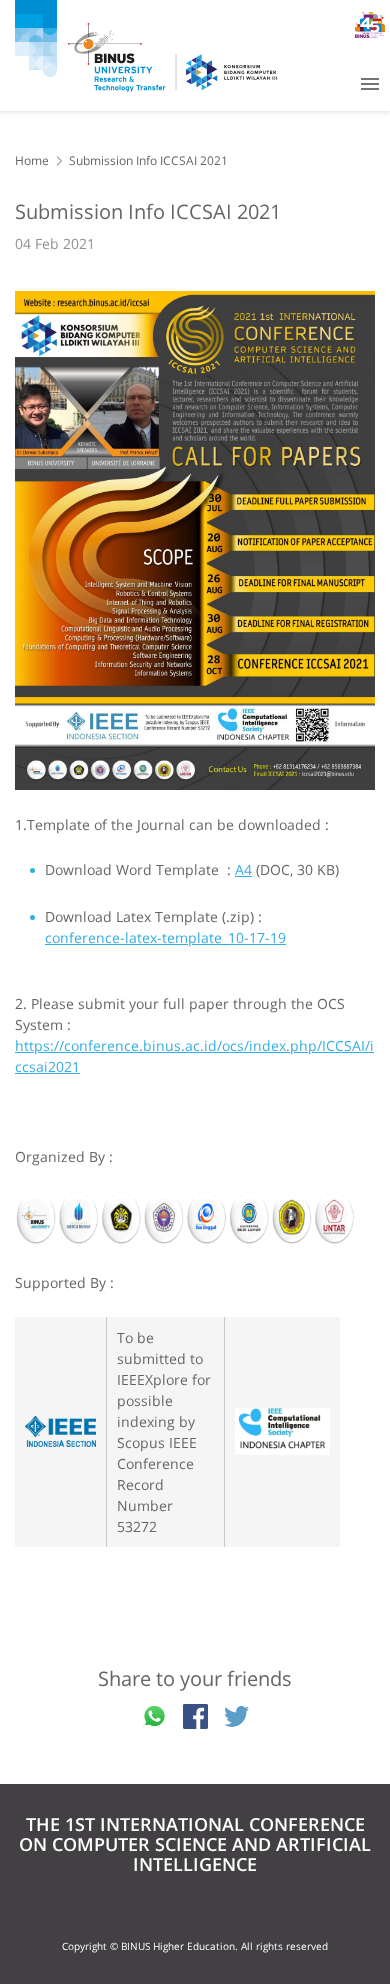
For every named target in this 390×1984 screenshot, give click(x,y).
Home (32, 160)
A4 (243, 869)
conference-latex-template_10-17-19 (165, 937)
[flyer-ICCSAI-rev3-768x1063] (195, 540)
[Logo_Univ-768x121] (195, 1219)
